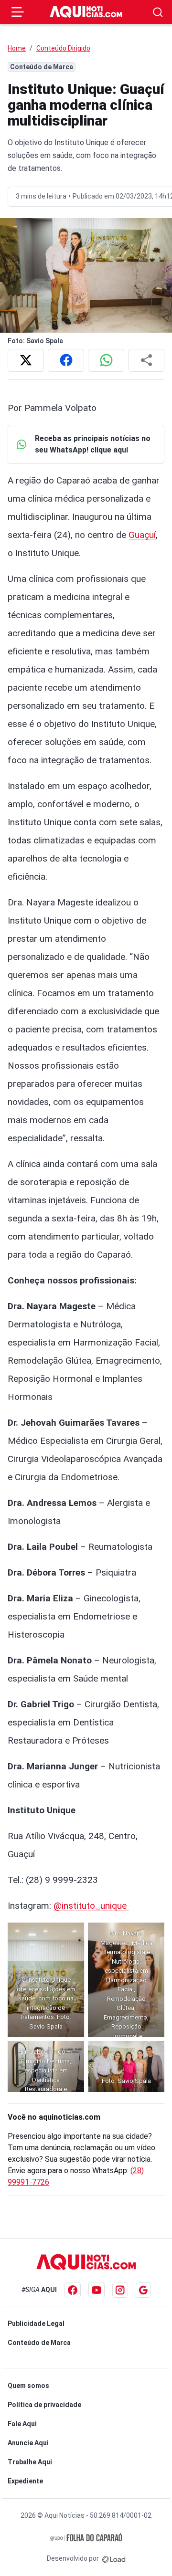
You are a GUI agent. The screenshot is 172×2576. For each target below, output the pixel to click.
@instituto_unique (91, 1906)
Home (17, 48)
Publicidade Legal (36, 2324)
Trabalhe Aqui (30, 2462)
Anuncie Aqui (28, 2443)
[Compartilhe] (146, 360)
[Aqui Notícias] (86, 12)
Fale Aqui (22, 2424)
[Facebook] (73, 2290)
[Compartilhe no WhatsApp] (106, 360)
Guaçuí (142, 535)
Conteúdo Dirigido (63, 48)
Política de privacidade (44, 2405)
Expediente (25, 2481)
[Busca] (158, 12)
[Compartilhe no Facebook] (66, 360)
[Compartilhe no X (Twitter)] (26, 360)
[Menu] (18, 12)
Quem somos (28, 2386)
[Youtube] (97, 2290)
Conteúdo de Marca (39, 2343)
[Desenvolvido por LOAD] (114, 2558)
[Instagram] (120, 2290)
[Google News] (143, 2290)
